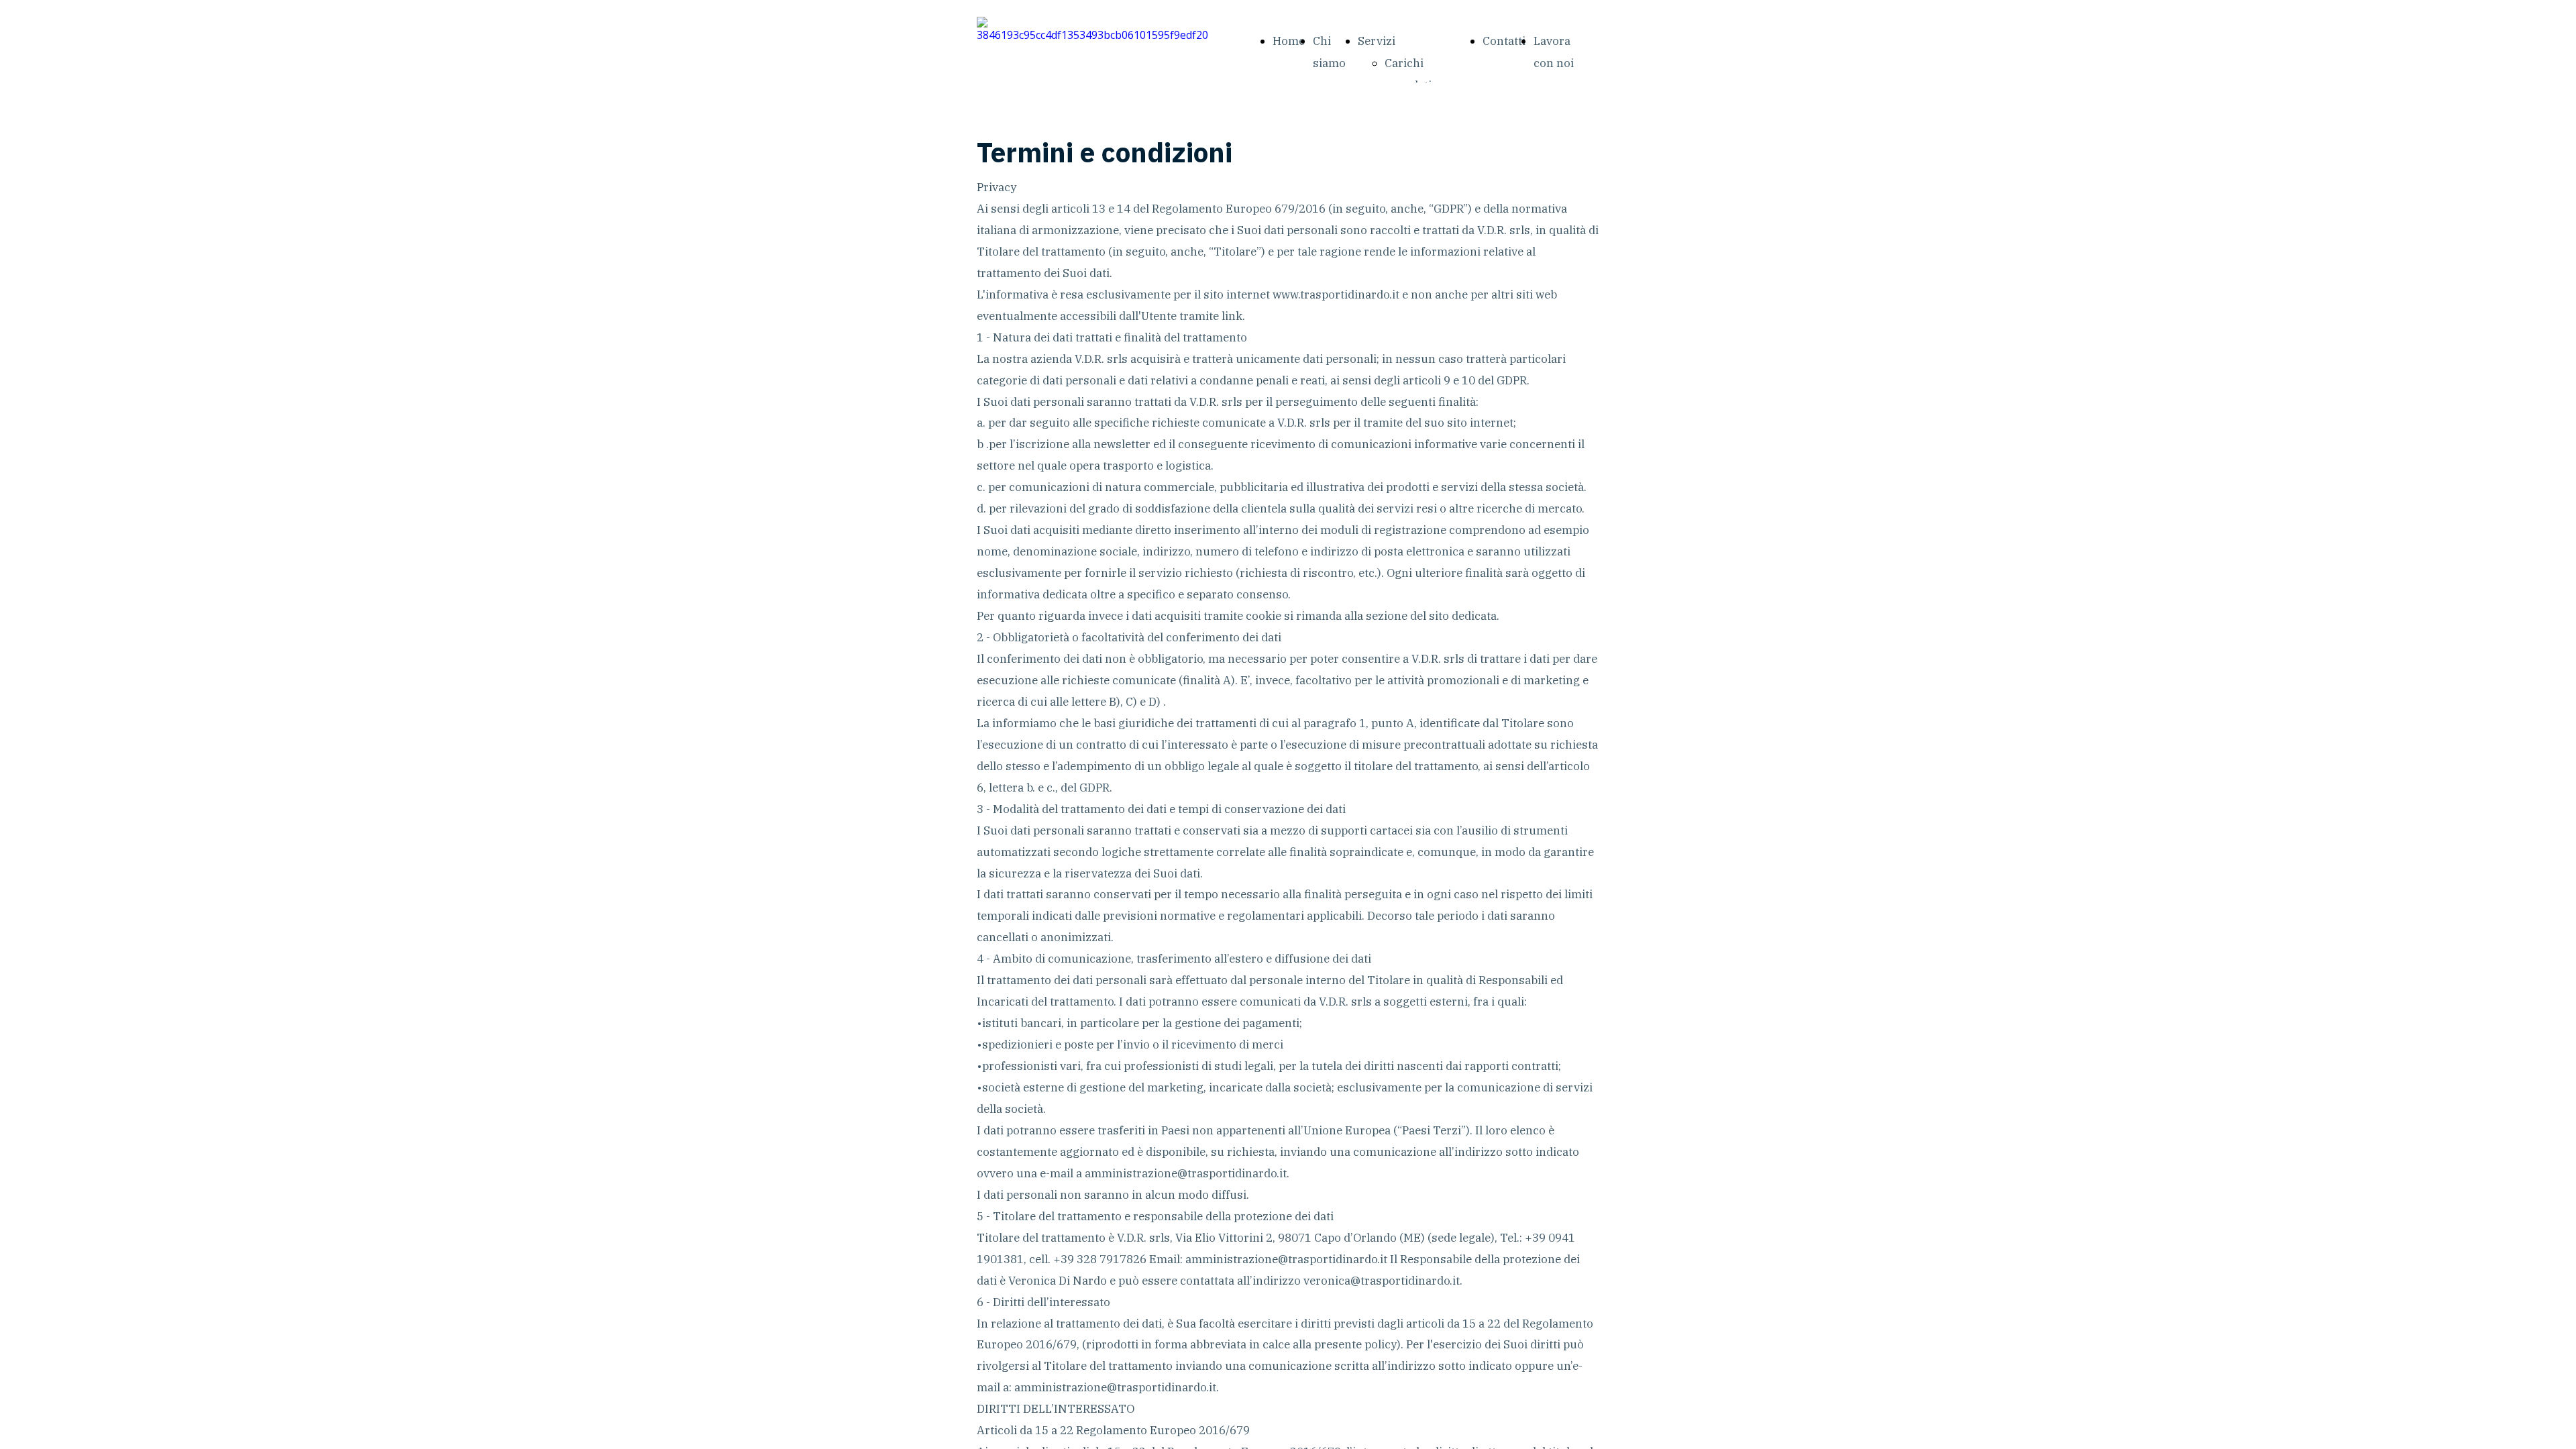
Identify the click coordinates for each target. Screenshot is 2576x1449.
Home (1289, 41)
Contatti (1504, 41)
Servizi (1377, 41)
